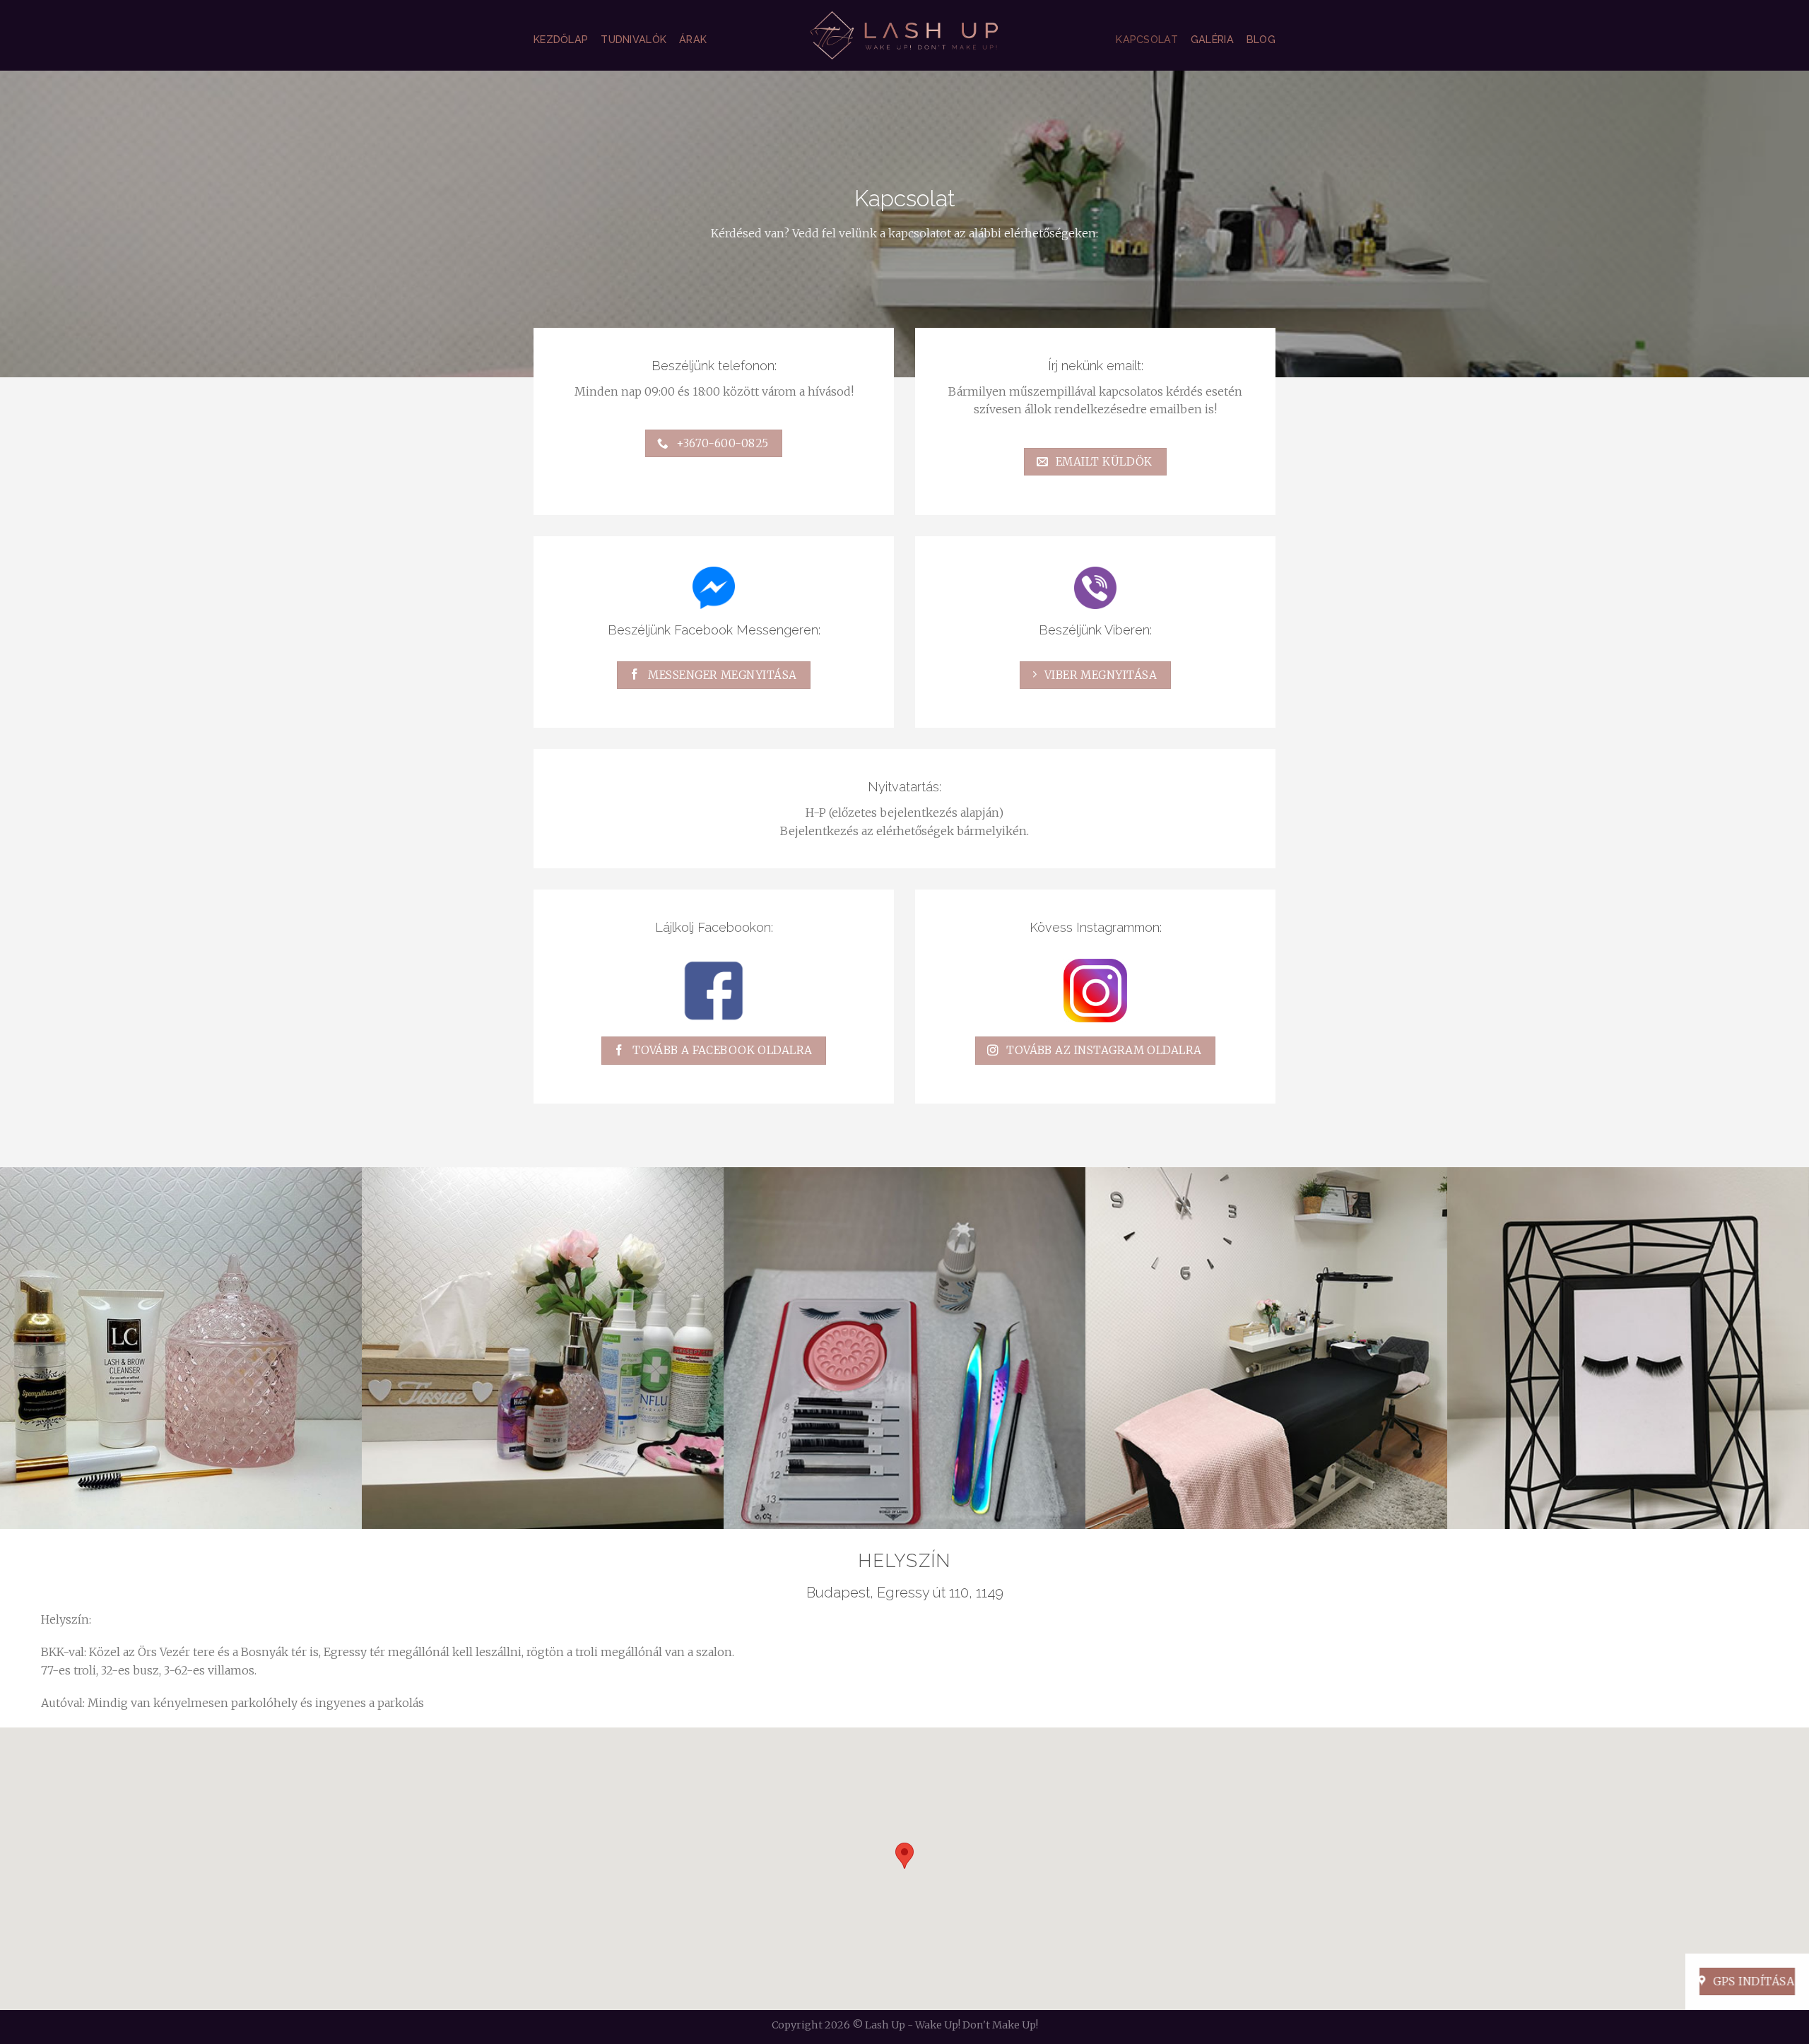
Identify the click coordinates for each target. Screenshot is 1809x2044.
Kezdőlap (561, 39)
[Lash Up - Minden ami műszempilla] (905, 35)
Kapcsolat (1147, 39)
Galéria (1212, 39)
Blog (1261, 39)
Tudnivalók (634, 39)
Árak (693, 39)
